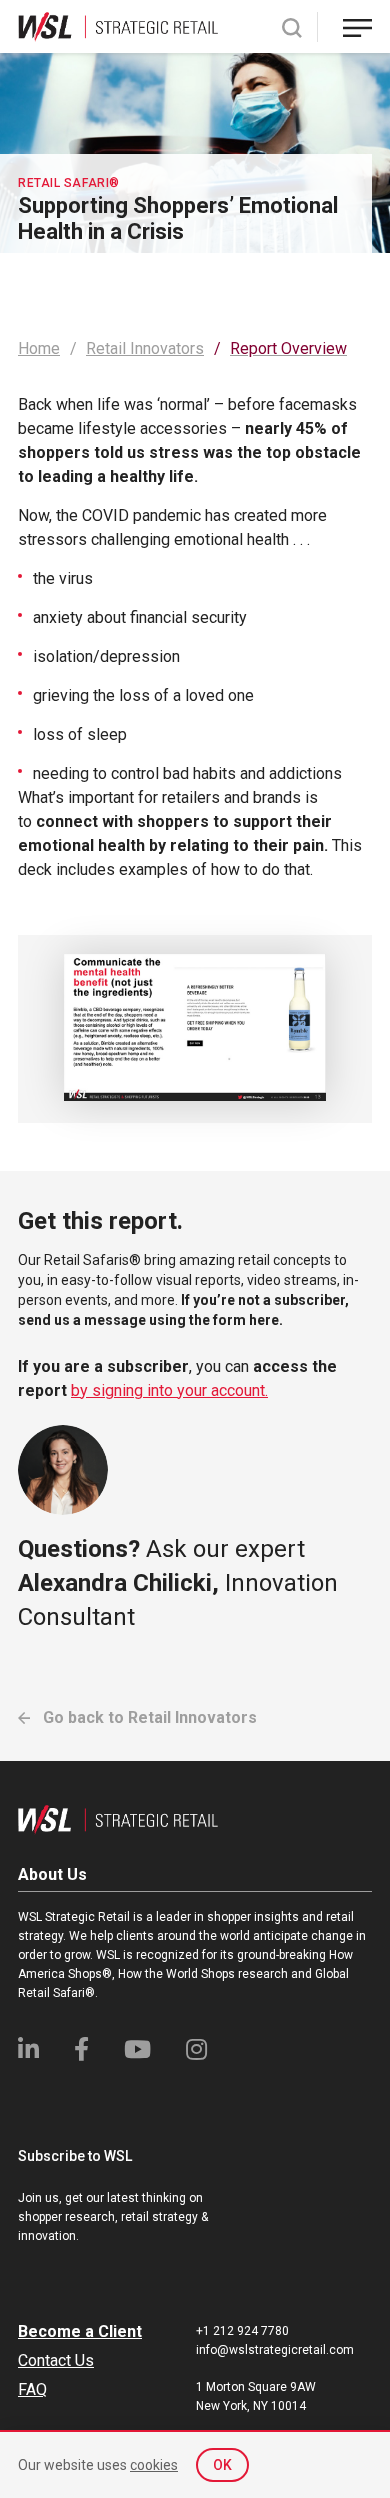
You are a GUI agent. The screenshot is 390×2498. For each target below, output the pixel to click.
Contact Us (56, 2360)
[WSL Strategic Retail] (118, 25)
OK (222, 2465)
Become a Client (80, 2331)
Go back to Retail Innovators (148, 1717)
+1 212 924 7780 (242, 2331)
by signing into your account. (169, 1390)
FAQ (32, 2389)
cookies (154, 2465)
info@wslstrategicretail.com (275, 2350)
